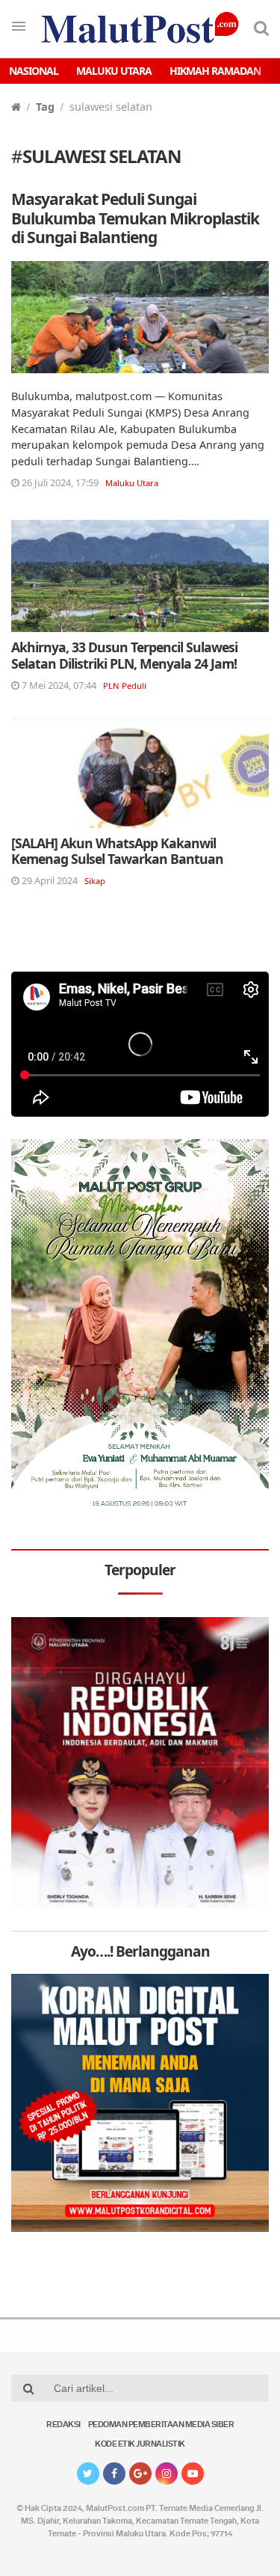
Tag (45, 107)
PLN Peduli (125, 686)
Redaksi (63, 2425)
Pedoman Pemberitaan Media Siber (161, 2425)
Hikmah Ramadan (215, 71)
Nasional (34, 71)
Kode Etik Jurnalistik (140, 2445)
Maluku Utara (114, 71)
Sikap (95, 881)
